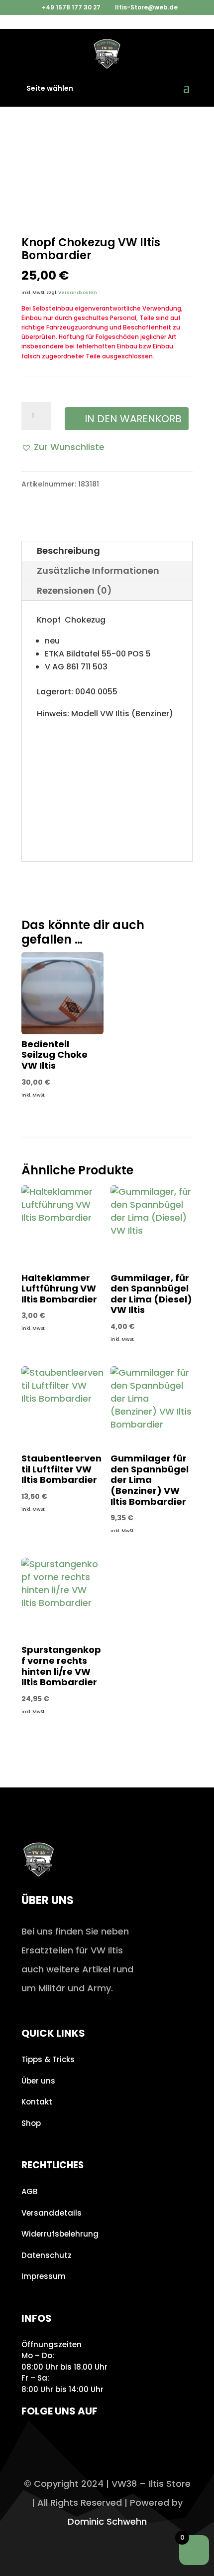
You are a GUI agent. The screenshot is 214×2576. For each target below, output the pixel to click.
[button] (63, 447)
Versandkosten (78, 293)
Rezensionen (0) (74, 590)
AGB (29, 2191)
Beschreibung (68, 551)
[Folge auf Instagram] (32, 2440)
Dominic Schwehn (107, 2521)
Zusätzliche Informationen (98, 570)
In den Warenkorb (133, 419)
